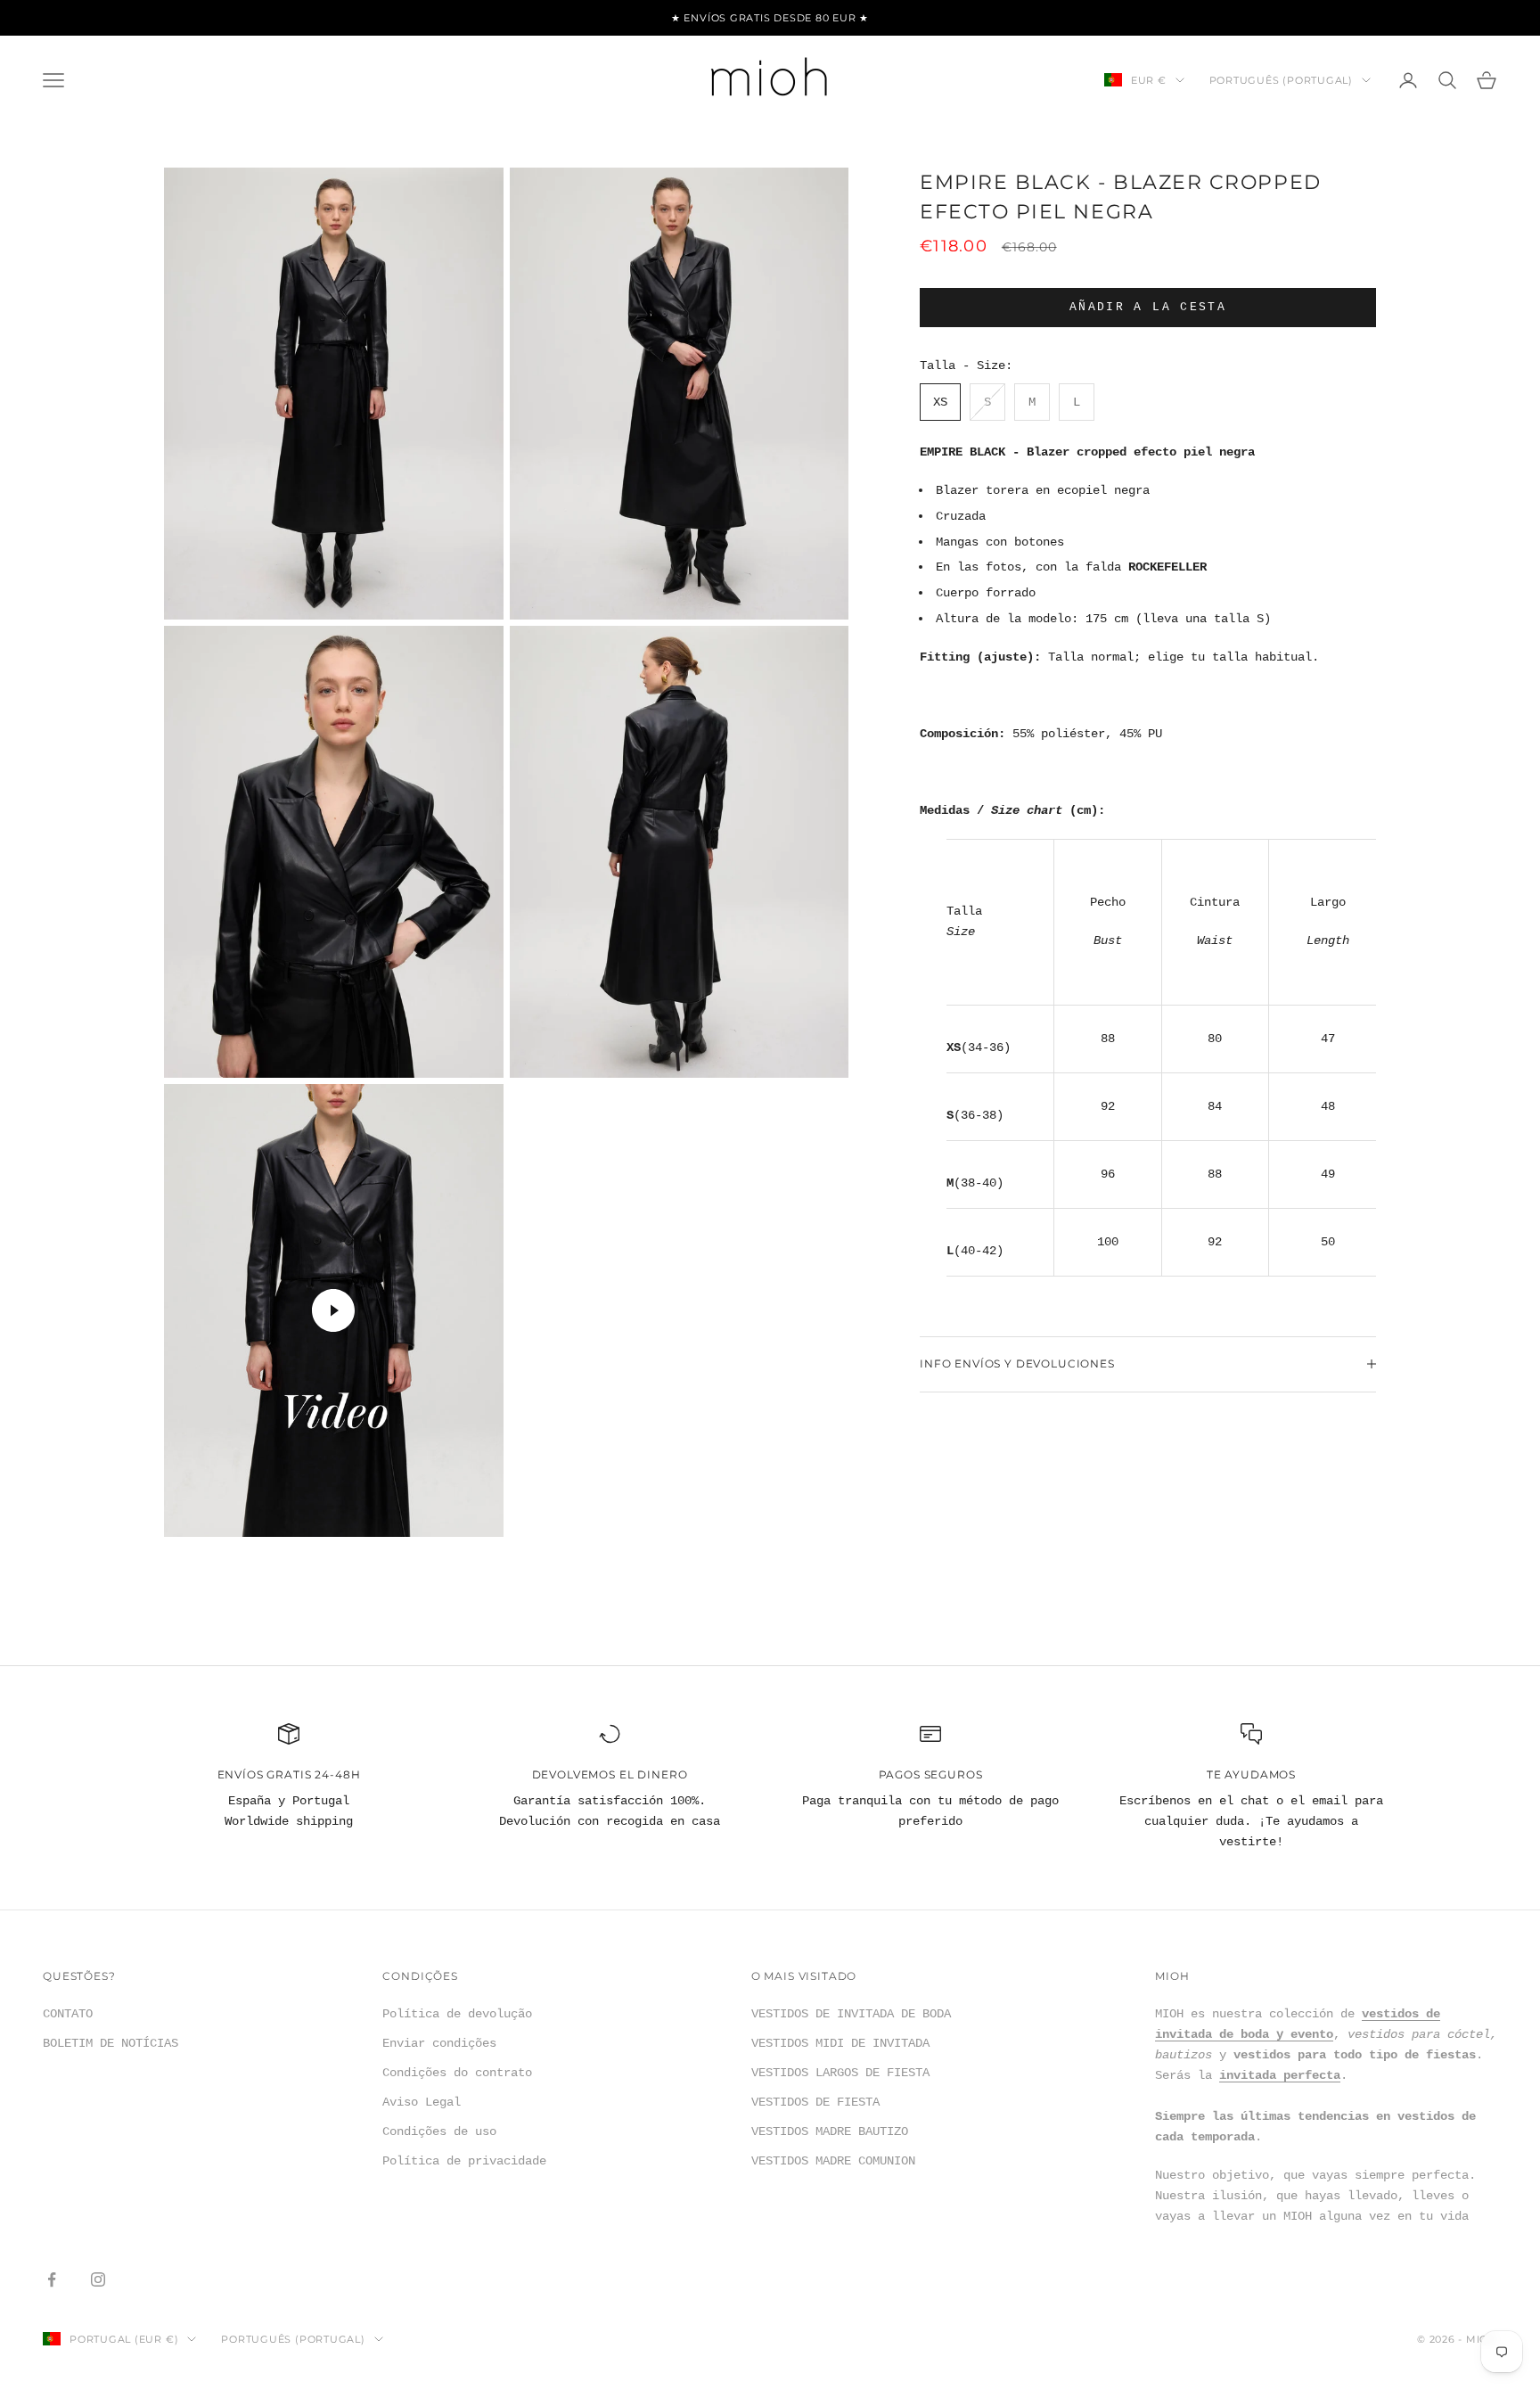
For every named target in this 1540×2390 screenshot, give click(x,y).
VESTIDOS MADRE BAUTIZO (830, 2131)
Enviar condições (439, 2043)
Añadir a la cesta (1148, 307)
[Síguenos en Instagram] (98, 2279)
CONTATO (68, 2014)
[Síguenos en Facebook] (52, 2279)
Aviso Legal (422, 2102)
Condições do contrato (457, 2073)
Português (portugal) (1281, 80)
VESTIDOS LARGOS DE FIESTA (840, 2073)
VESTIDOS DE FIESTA (815, 2102)
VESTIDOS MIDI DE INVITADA (840, 2043)
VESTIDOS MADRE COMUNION (833, 2161)
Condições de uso (439, 2131)
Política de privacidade (464, 2161)
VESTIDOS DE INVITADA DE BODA (851, 2014)
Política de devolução (457, 2014)
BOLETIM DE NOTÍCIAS (111, 2043)
